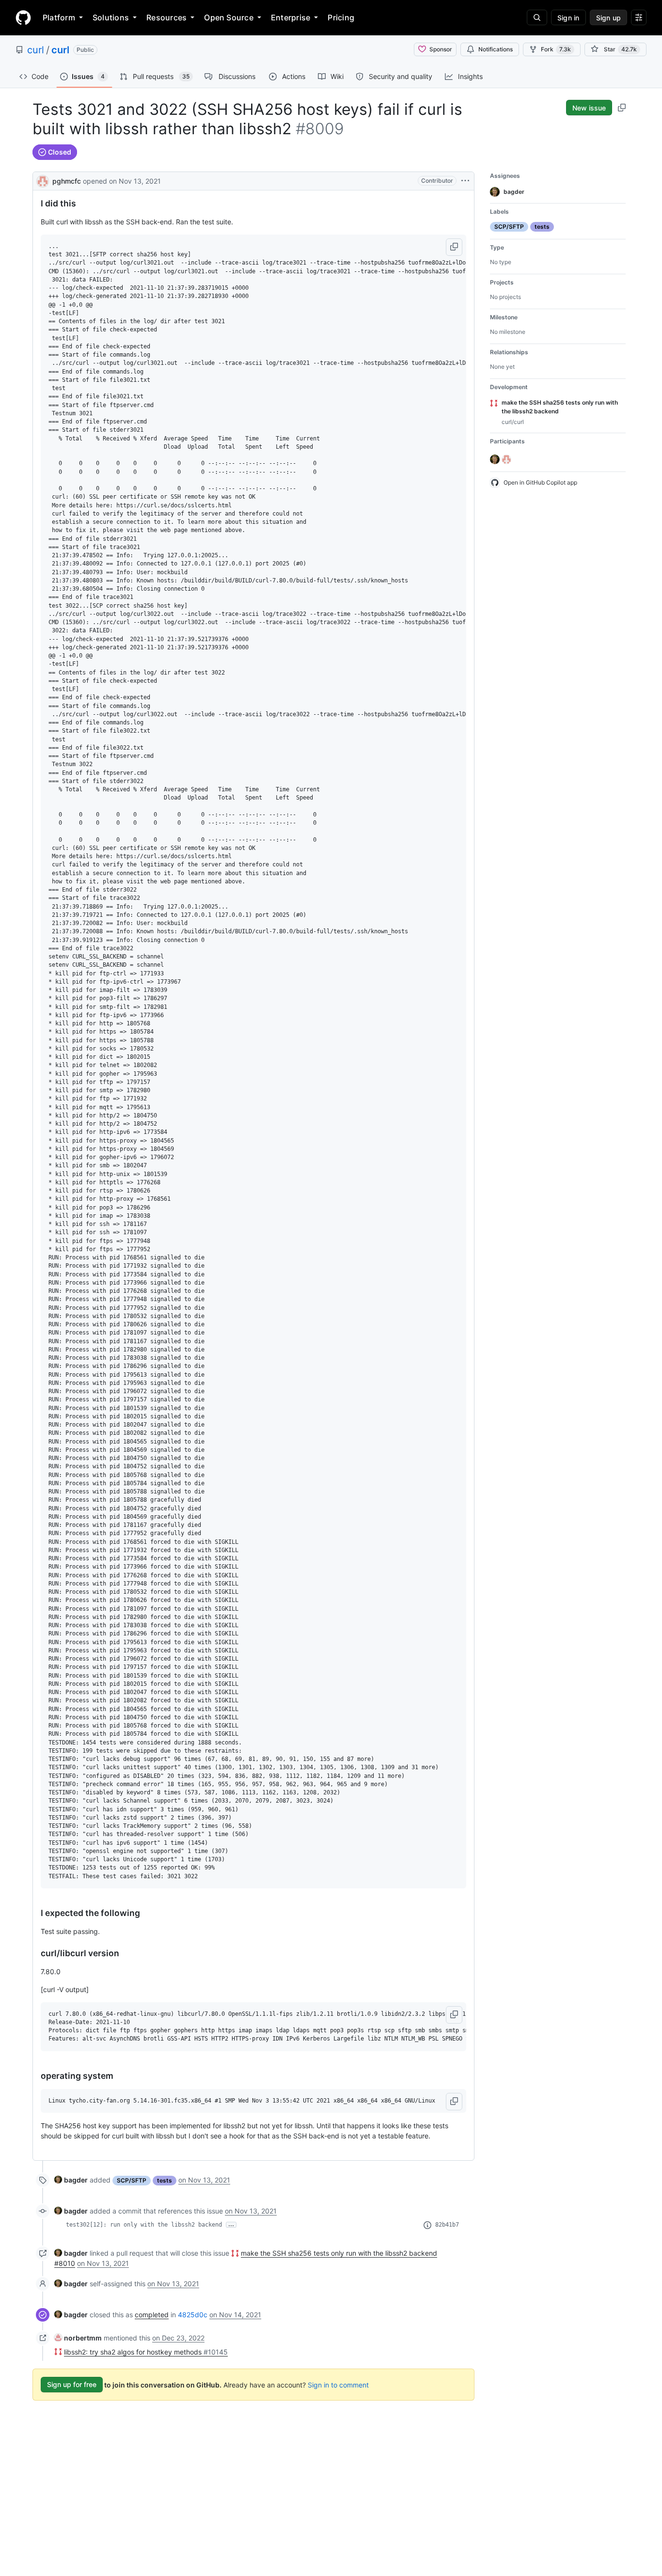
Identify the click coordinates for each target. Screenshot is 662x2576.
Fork (556, 49)
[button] (454, 247)
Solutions (111, 17)
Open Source (229, 17)
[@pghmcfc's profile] (43, 180)
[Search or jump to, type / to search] (537, 17)
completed (152, 2315)
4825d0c (193, 2315)
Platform (59, 17)
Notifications (496, 49)
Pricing (341, 17)
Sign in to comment (338, 2384)
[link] (71, 2180)
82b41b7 (447, 2225)
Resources (166, 17)
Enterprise (291, 17)
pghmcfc (67, 181)
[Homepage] (23, 17)
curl (36, 50)
